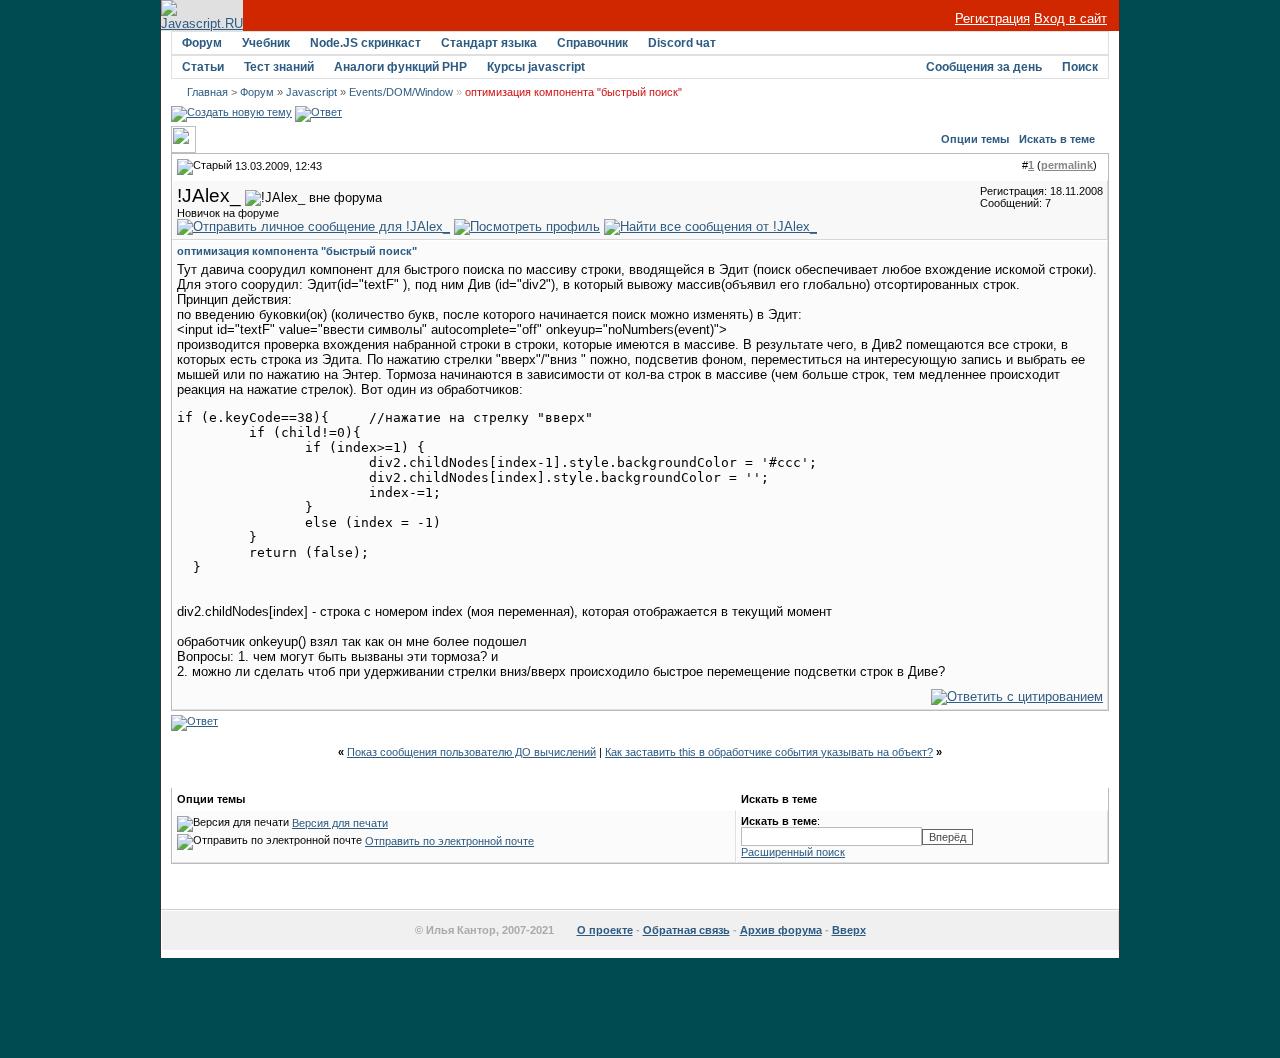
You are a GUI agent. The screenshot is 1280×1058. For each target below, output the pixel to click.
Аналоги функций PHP (400, 67)
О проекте (605, 930)
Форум (202, 43)
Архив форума (781, 930)
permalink (1067, 165)
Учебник (266, 43)
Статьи (203, 67)
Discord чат (682, 43)
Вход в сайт (1070, 18)
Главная (207, 92)
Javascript (311, 92)
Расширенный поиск (793, 852)
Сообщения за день (984, 67)
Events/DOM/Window (401, 92)
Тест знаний (279, 67)
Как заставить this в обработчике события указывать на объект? (769, 752)
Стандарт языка (489, 43)
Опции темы (975, 139)
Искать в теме (1057, 139)
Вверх (849, 930)
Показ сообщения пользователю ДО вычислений (471, 752)
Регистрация (992, 18)
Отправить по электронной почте (449, 841)
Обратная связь (686, 930)
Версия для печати (340, 823)
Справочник (592, 43)
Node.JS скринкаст (365, 43)
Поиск (1080, 67)
